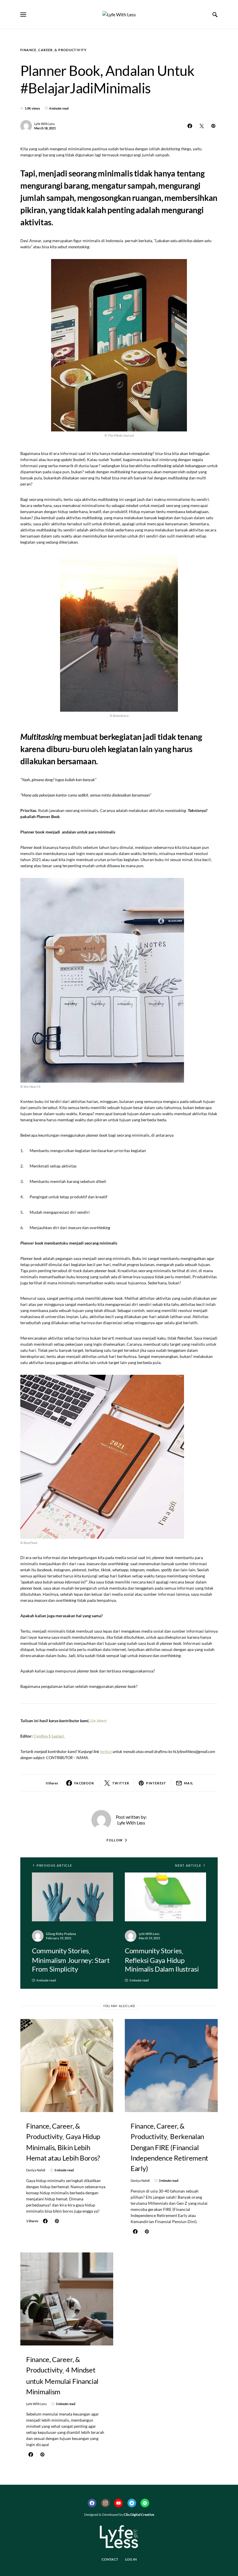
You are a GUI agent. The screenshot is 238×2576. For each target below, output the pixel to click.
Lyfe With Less (45, 124)
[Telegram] (132, 2503)
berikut (106, 1751)
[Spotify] (145, 2503)
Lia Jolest (98, 1721)
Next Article (188, 1865)
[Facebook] (92, 2503)
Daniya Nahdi (36, 2170)
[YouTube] (118, 2503)
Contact (110, 2559)
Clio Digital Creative (139, 2515)
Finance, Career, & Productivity (54, 50)
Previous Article (54, 1865)
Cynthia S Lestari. (49, 1736)
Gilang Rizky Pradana (61, 1934)
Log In (131, 2559)
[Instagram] (105, 2503)
